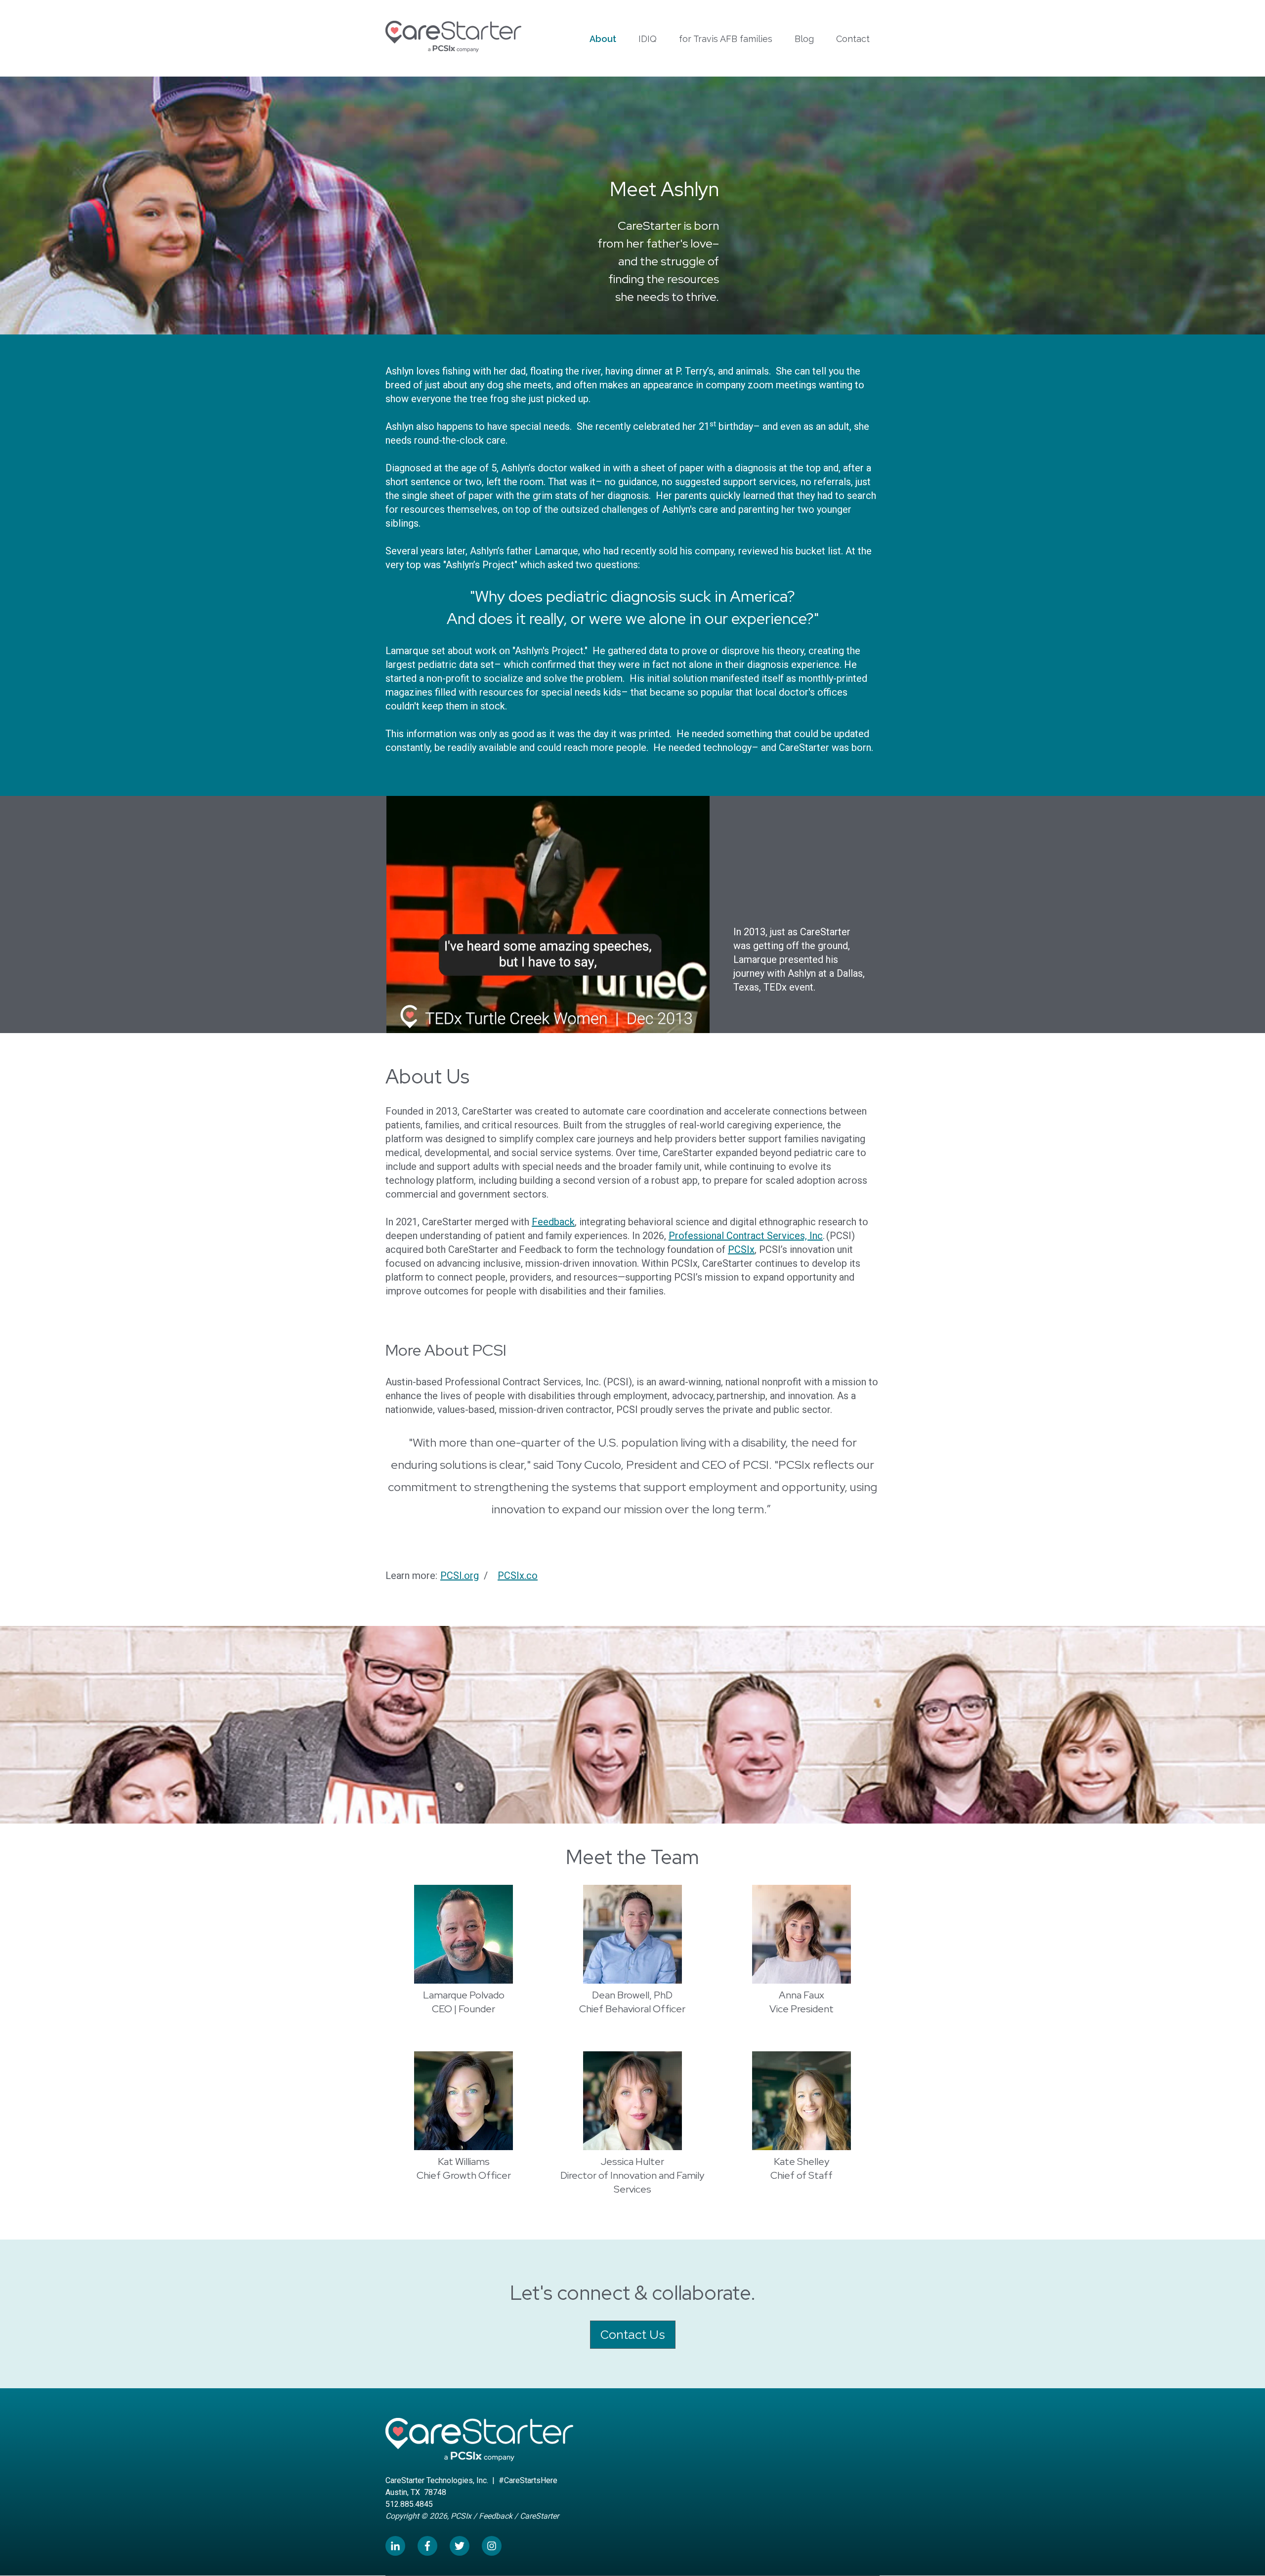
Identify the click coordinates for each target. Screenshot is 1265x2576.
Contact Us (633, 2334)
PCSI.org (460, 1576)
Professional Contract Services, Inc (746, 1236)
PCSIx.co (518, 1576)
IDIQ (648, 39)
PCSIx (741, 1249)
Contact (853, 39)
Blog (804, 39)
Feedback (553, 1222)
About (603, 39)
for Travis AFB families (726, 39)
